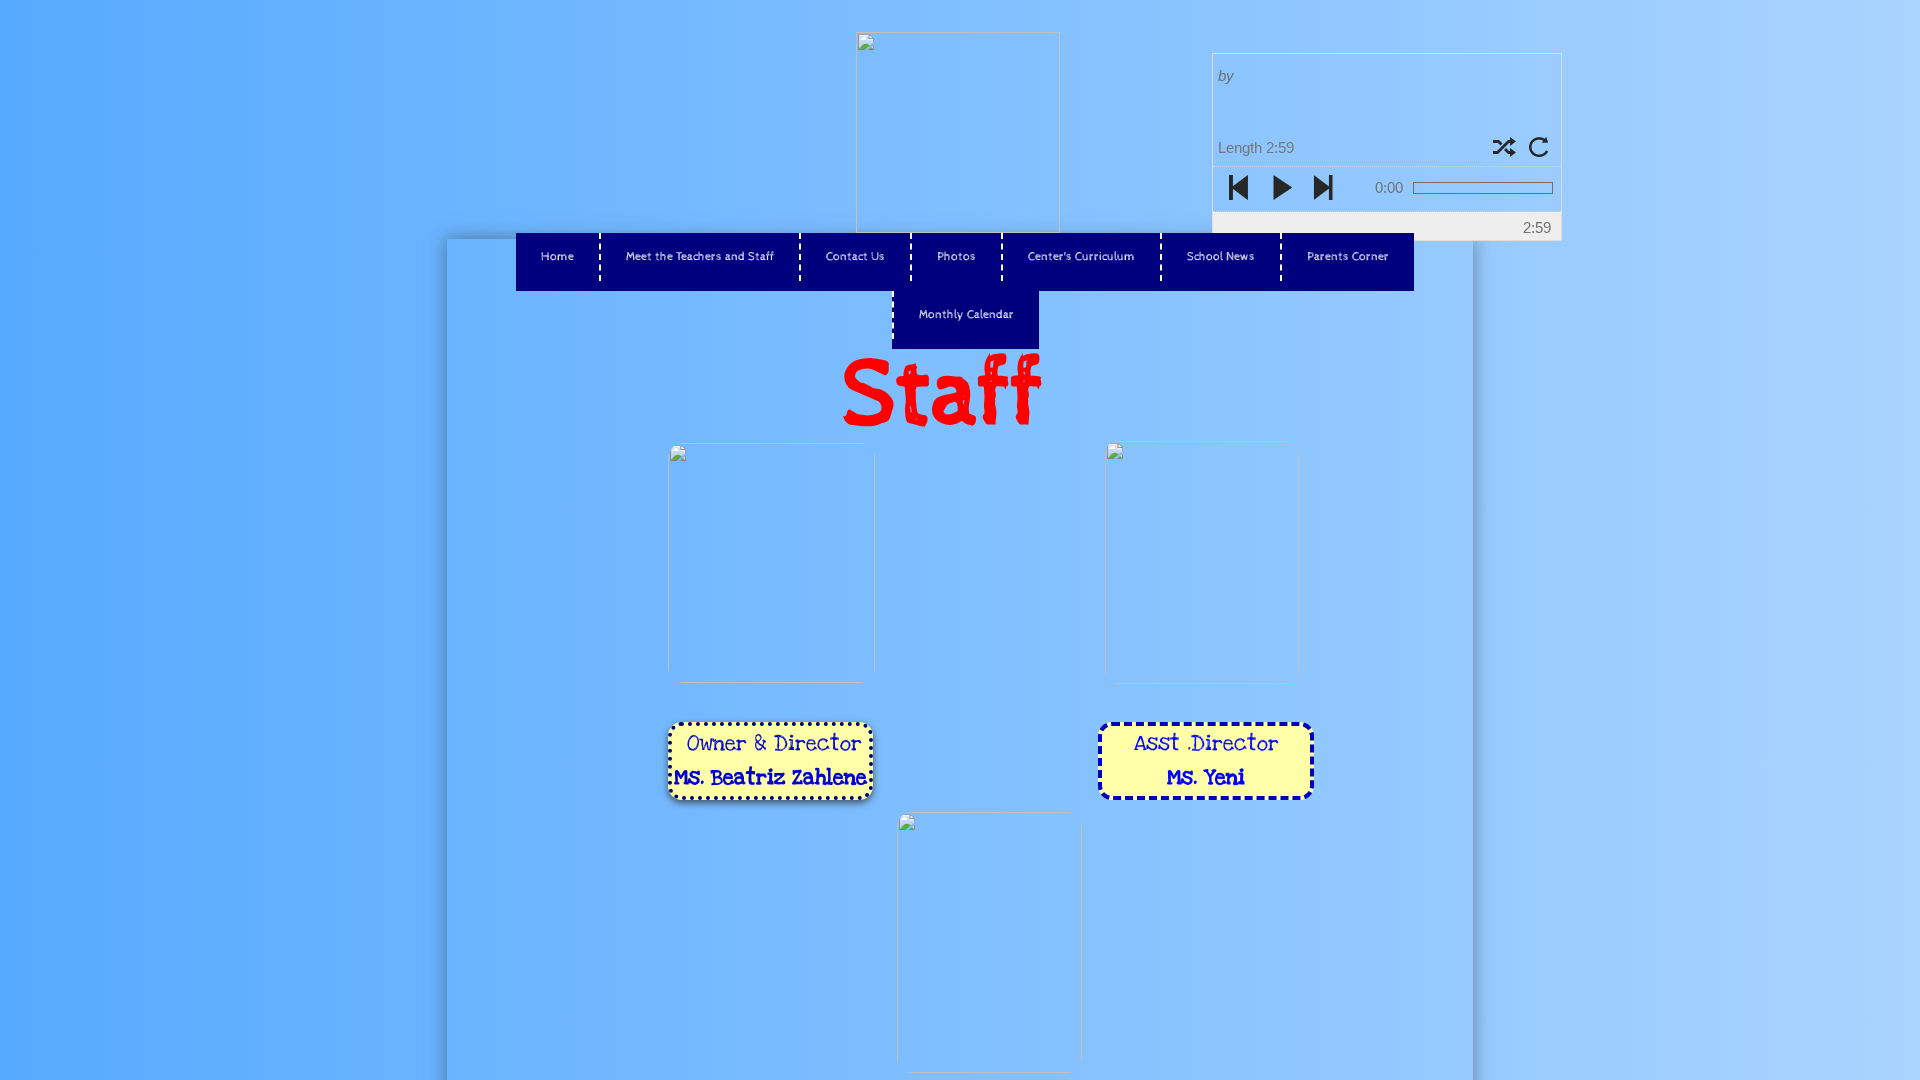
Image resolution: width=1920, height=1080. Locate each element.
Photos (956, 257)
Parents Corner (1348, 257)
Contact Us (855, 257)
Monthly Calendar (966, 315)
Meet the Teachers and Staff (700, 257)
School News (1221, 257)
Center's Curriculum (1081, 257)
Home (557, 257)
